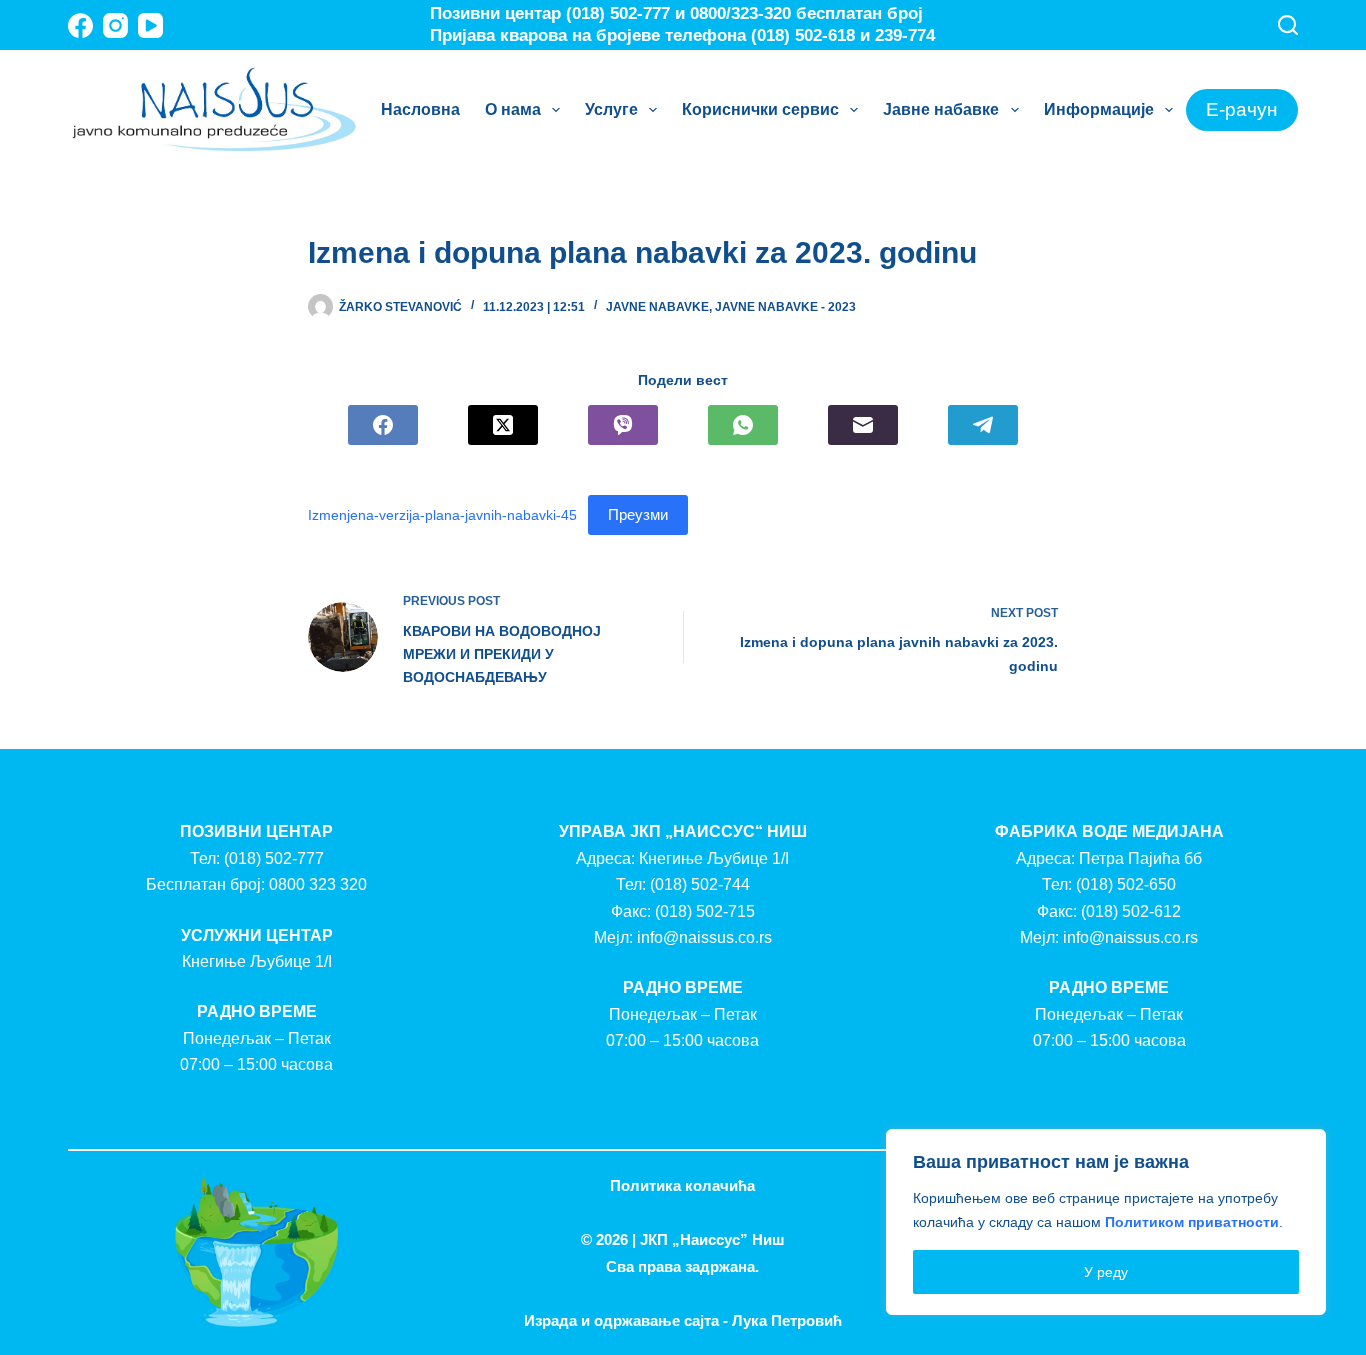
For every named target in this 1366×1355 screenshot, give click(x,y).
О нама (513, 109)
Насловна (420, 109)
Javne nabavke (657, 307)
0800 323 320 (318, 884)
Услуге (611, 109)
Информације (1099, 109)
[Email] (863, 425)
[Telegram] (983, 425)
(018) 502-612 (1131, 911)
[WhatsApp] (743, 425)
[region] (1106, 1222)
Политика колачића (682, 1185)
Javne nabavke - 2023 (785, 307)
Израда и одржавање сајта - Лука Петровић (683, 1320)
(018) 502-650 (1126, 884)
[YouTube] (150, 25)
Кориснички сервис (760, 109)
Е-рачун (1242, 109)
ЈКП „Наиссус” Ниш (712, 1239)
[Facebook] (80, 25)
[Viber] (623, 425)
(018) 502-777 (274, 858)
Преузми (638, 514)
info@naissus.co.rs (704, 937)
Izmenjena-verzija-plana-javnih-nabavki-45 (442, 515)
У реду (1106, 1272)
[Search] (1288, 25)
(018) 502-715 (705, 911)
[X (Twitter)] (503, 425)
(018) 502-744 (700, 884)
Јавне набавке (941, 109)
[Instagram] (115, 25)
